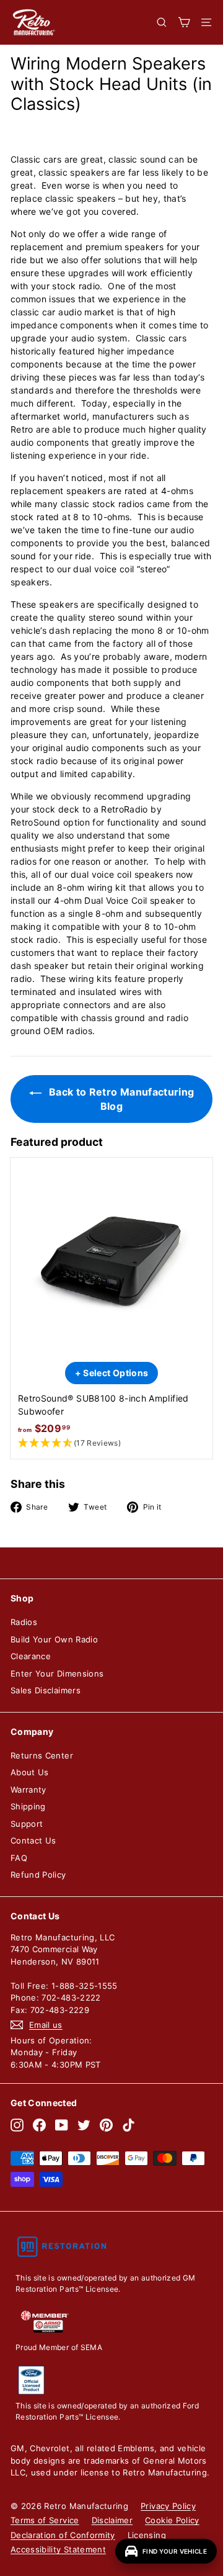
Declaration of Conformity (63, 2535)
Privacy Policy (168, 2506)
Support (27, 1824)
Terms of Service (45, 2520)
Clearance (31, 1656)
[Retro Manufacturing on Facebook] (39, 2125)
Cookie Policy (172, 2520)
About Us (30, 1772)
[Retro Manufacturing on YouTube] (62, 2125)
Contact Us (33, 1840)
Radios (24, 1622)
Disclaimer (112, 2520)
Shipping (28, 1806)
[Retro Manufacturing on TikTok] (129, 2125)
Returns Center (42, 1755)
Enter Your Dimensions (57, 1673)
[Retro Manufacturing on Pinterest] (106, 2125)
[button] (111, 1443)
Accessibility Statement (58, 2549)
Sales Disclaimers (46, 1690)
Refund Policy (38, 1875)
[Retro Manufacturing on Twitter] (84, 2125)
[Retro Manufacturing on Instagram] (17, 2125)
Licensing (147, 2535)
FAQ (19, 1858)
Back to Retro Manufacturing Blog (120, 1099)
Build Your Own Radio (54, 1639)
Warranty (28, 1790)
